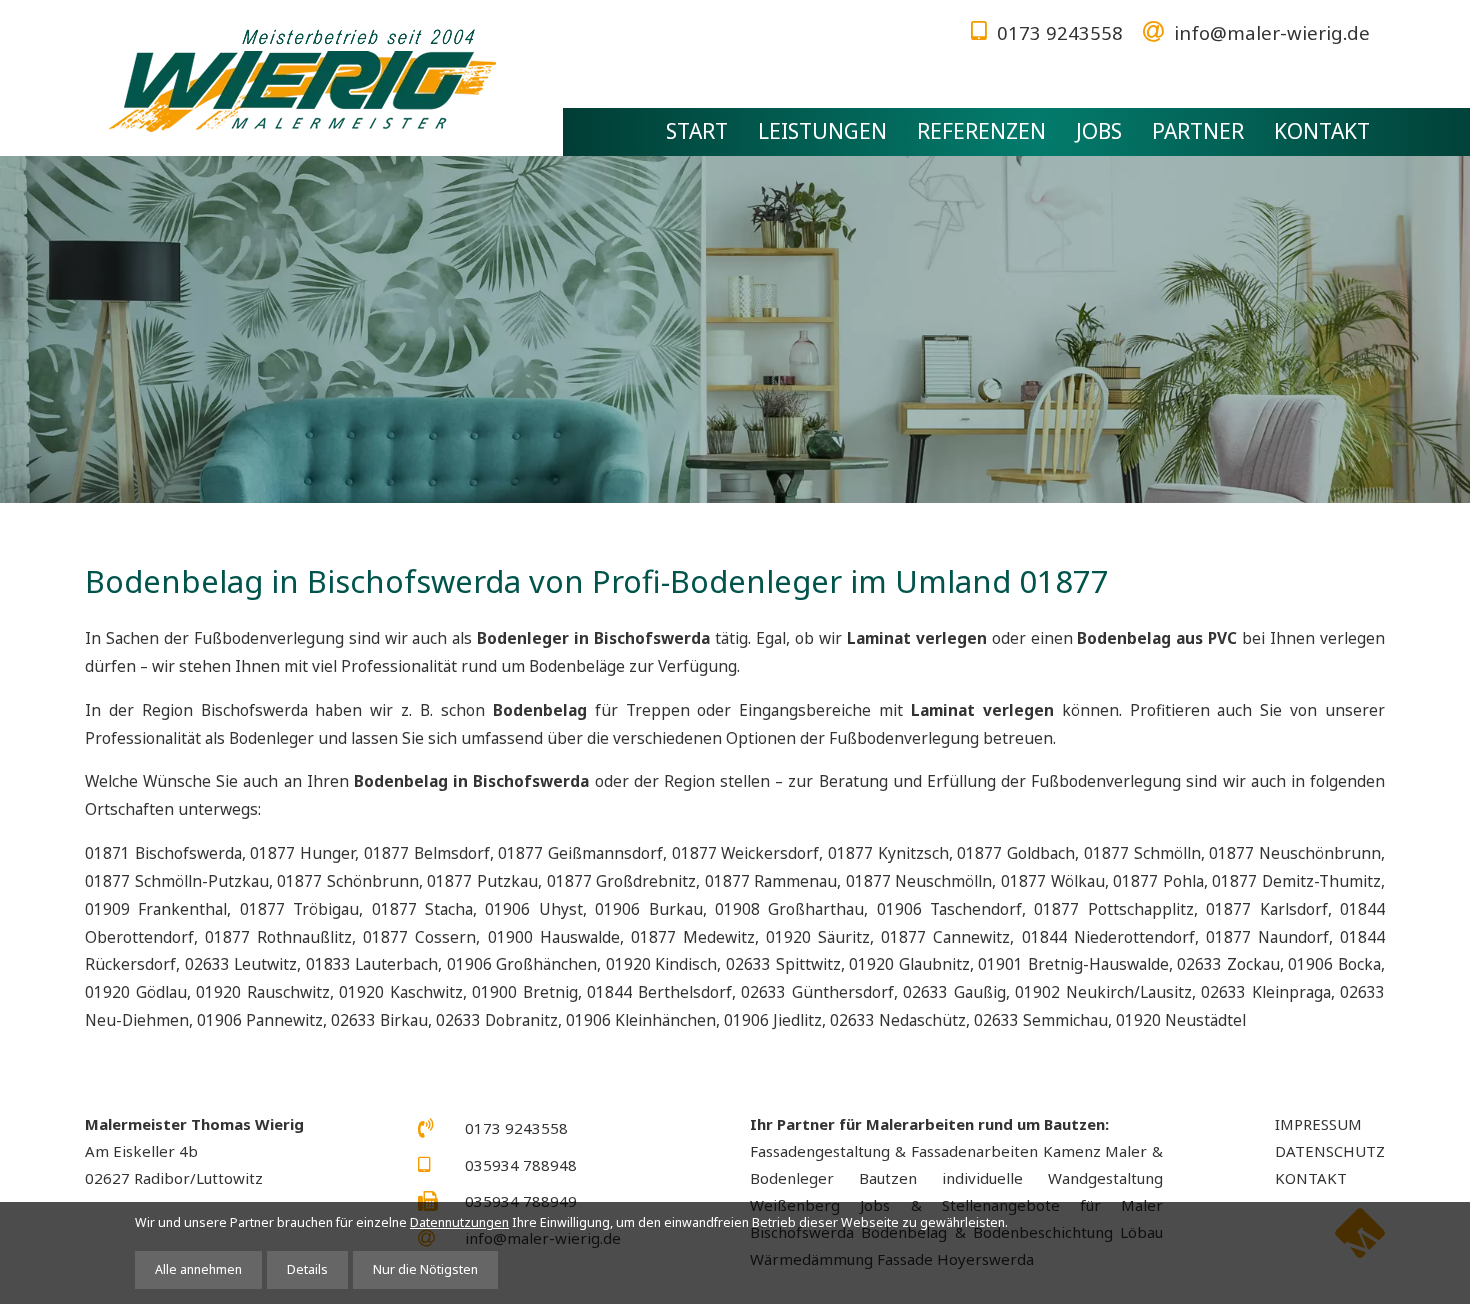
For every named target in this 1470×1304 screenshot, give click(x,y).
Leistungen (822, 131)
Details (307, 1269)
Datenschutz (1330, 1151)
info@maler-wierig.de (1272, 32)
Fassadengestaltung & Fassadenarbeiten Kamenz (925, 1151)
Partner (1198, 131)
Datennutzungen (459, 1222)
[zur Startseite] (302, 83)
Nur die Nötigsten (425, 1269)
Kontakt (1322, 131)
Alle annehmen (198, 1269)
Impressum (1318, 1124)
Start (697, 131)
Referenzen (981, 131)
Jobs (1099, 131)
